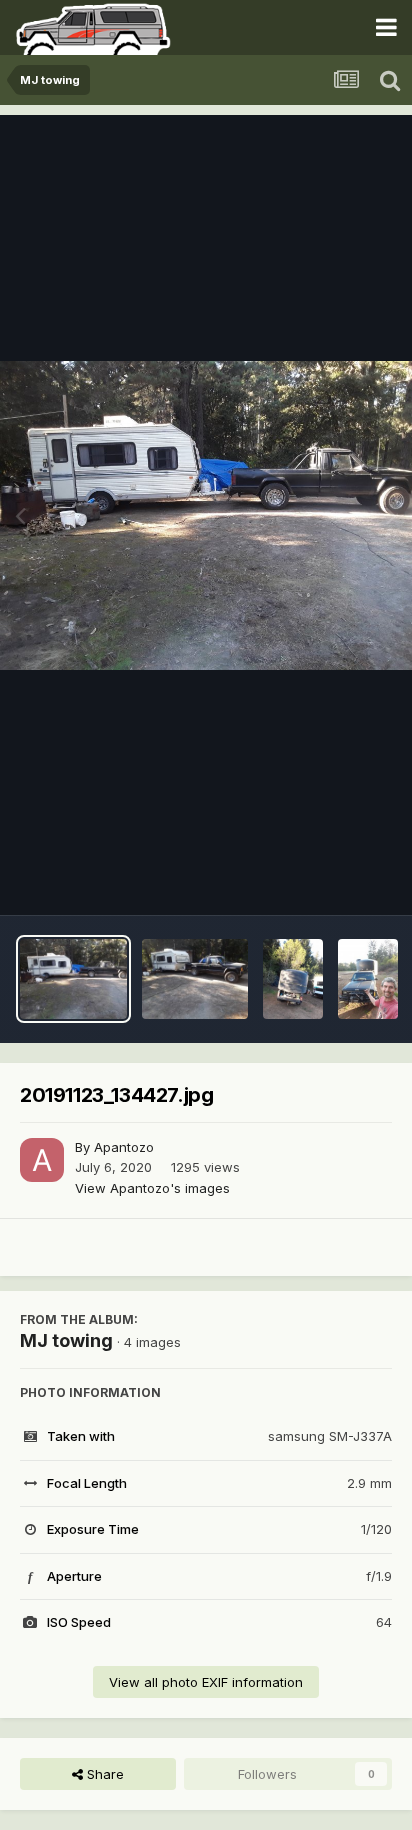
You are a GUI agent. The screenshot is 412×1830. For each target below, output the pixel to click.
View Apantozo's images (152, 1188)
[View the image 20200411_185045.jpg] (293, 979)
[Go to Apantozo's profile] (42, 1160)
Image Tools (329, 879)
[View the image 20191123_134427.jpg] (73, 979)
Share (103, 1774)
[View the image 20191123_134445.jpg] (195, 979)
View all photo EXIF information (206, 1682)
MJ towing (66, 1340)
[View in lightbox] (206, 515)
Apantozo (124, 1147)
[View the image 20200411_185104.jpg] (368, 979)
